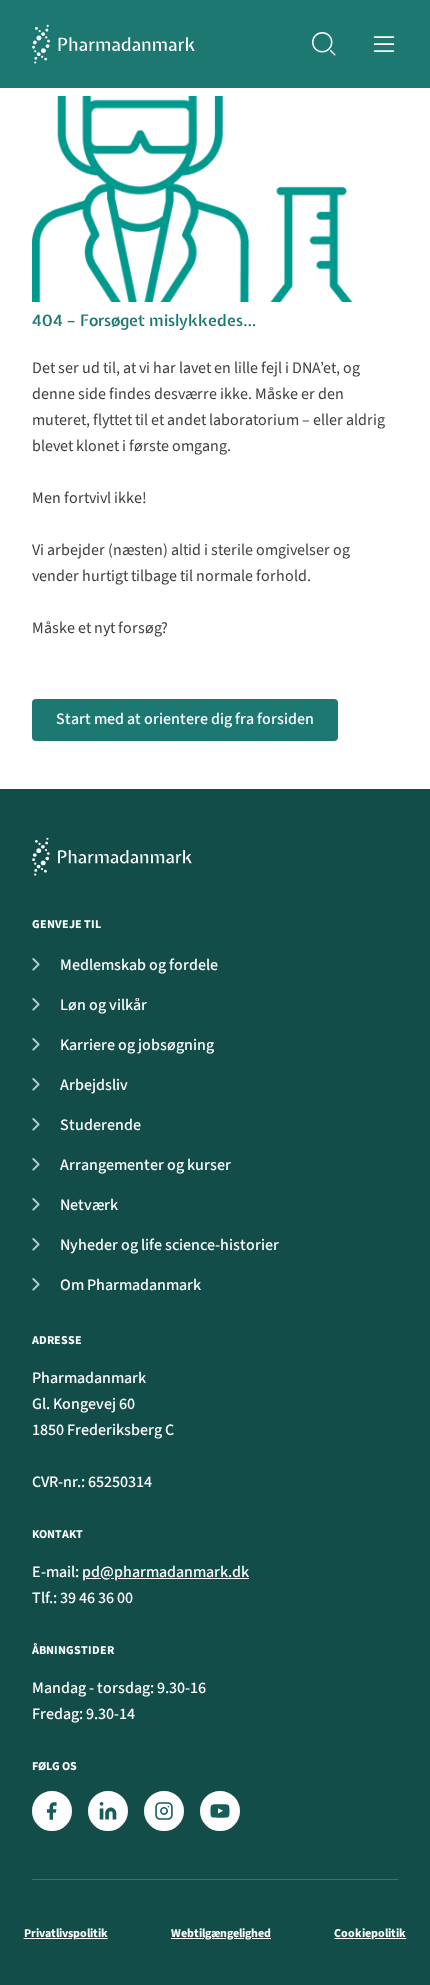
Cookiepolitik (370, 1933)
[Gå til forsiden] (113, 44)
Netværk (89, 1205)
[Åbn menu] (384, 44)
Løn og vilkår (103, 1005)
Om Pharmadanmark (130, 1285)
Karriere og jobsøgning (137, 1045)
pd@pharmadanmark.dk (165, 1572)
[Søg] (324, 44)
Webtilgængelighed (221, 1933)
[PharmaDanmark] (112, 856)
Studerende (100, 1125)
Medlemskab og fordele (139, 965)
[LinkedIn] (108, 1811)
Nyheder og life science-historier (169, 1245)
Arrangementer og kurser (145, 1165)
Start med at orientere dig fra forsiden (185, 719)
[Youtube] (220, 1811)
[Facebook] (52, 1811)
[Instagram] (164, 1811)
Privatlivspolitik (66, 1933)
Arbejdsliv (94, 1085)
